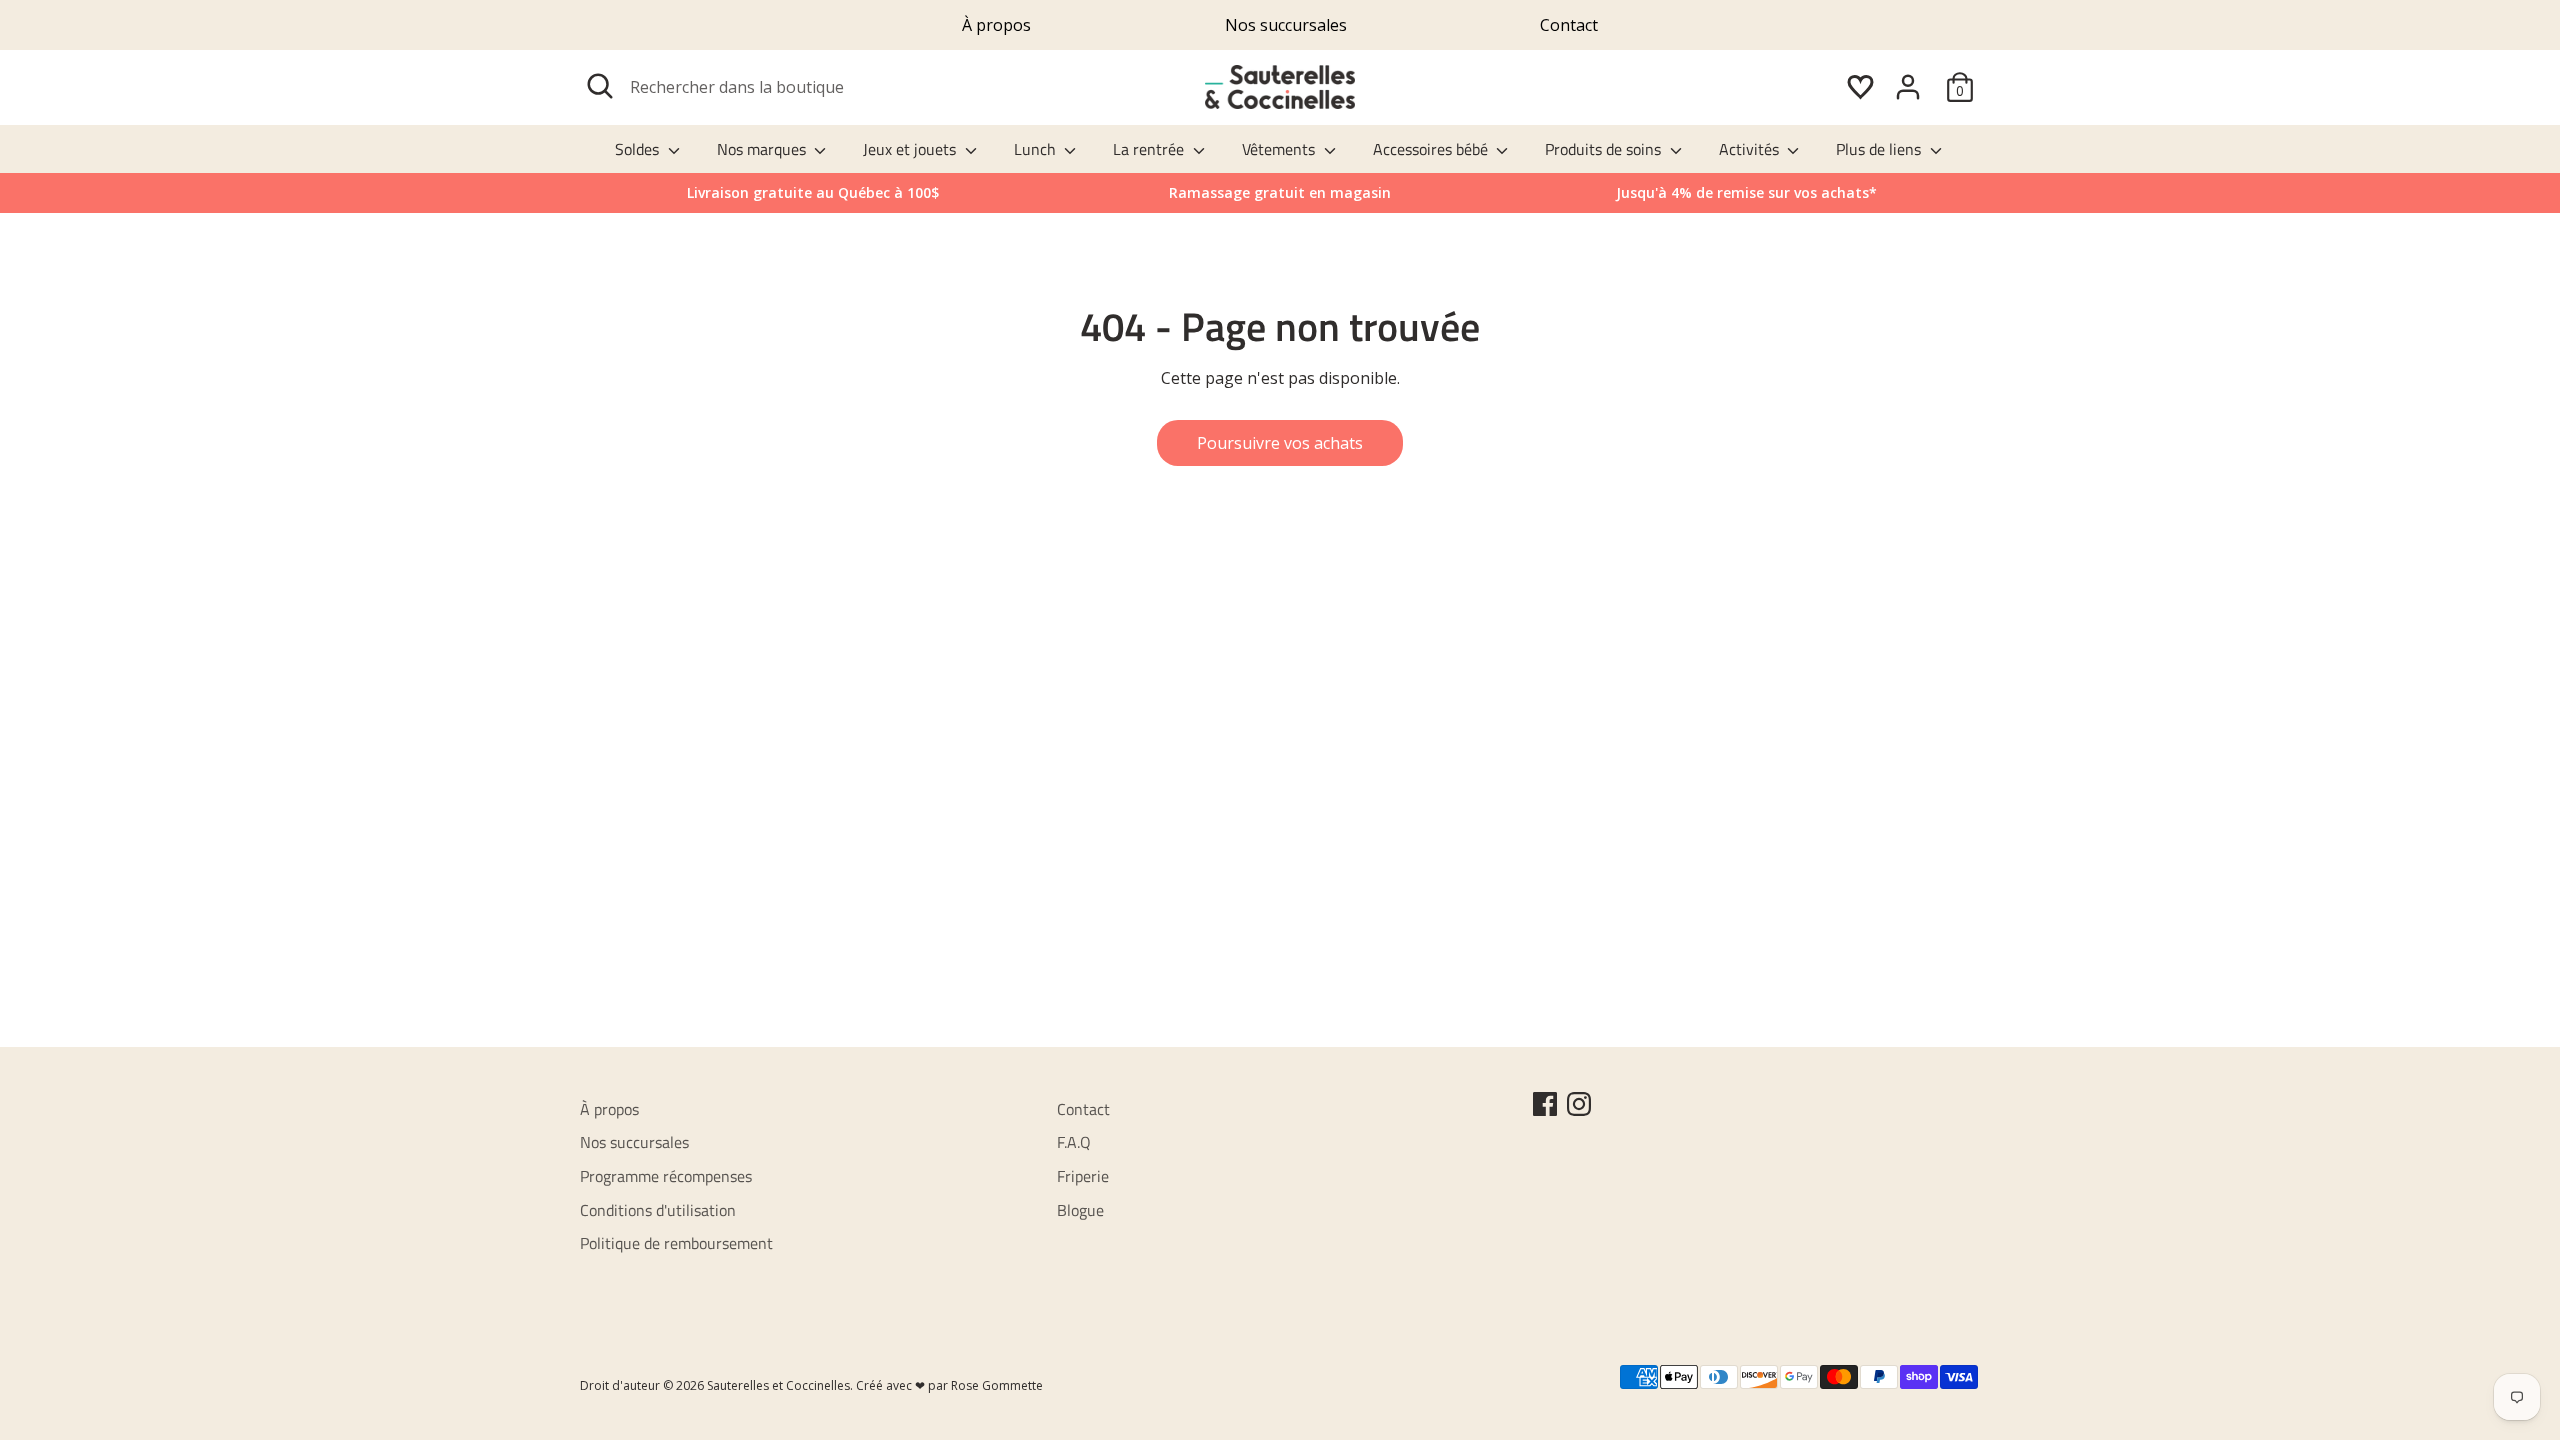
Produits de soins (1605, 149)
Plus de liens (1880, 149)
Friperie (1083, 1176)
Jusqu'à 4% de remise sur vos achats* (1746, 192)
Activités (1751, 149)
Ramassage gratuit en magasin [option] (1280, 192)
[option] (1746, 193)
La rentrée (1150, 149)
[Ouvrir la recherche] (600, 86)
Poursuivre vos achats (1280, 443)
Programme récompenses (666, 1176)
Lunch (1037, 149)
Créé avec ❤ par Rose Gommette (949, 1385)
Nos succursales (1286, 25)
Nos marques (763, 149)
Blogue (1080, 1210)
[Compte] (1908, 87)
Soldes (639, 149)
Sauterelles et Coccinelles (778, 1385)
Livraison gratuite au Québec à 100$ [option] (813, 192)
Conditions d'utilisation (658, 1210)
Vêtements (1280, 149)
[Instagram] (1579, 1104)
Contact (1569, 25)
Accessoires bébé (1432, 149)
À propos (996, 25)
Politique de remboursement (676, 1243)
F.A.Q (1074, 1142)
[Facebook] (1545, 1104)
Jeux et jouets (911, 149)
